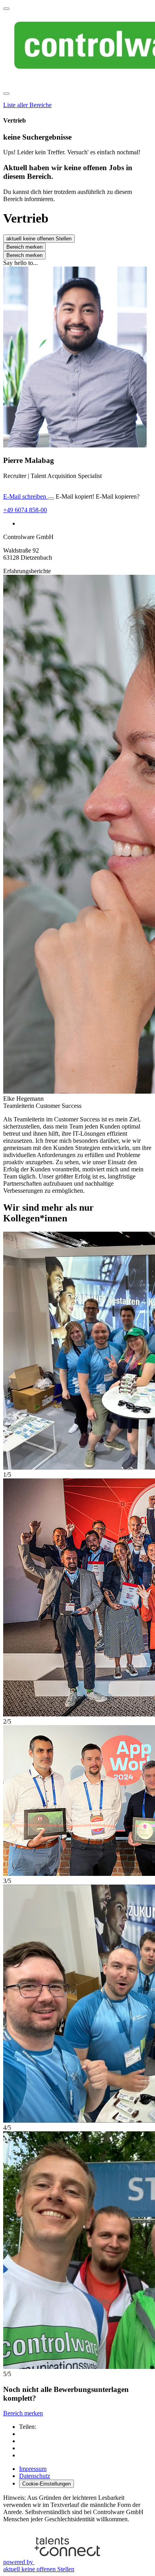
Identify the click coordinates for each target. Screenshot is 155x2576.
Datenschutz (35, 2476)
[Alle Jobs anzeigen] (6, 9)
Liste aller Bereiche (27, 105)
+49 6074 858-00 (25, 510)
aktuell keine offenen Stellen (39, 239)
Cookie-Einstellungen (46, 2484)
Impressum (33, 2469)
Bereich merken (24, 247)
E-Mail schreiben (25, 496)
